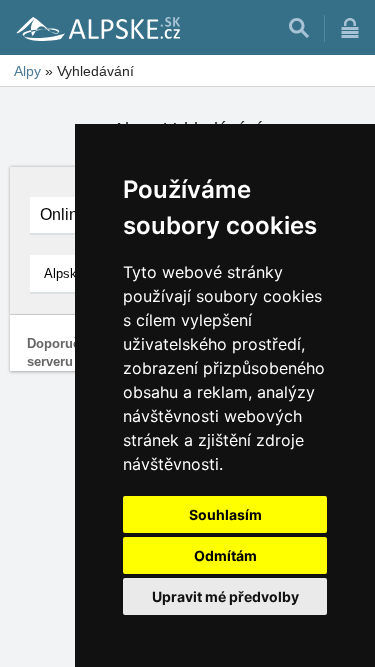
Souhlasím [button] (225, 514)
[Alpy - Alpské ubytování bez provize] (97, 28)
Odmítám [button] (225, 555)
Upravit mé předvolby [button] (225, 596)
